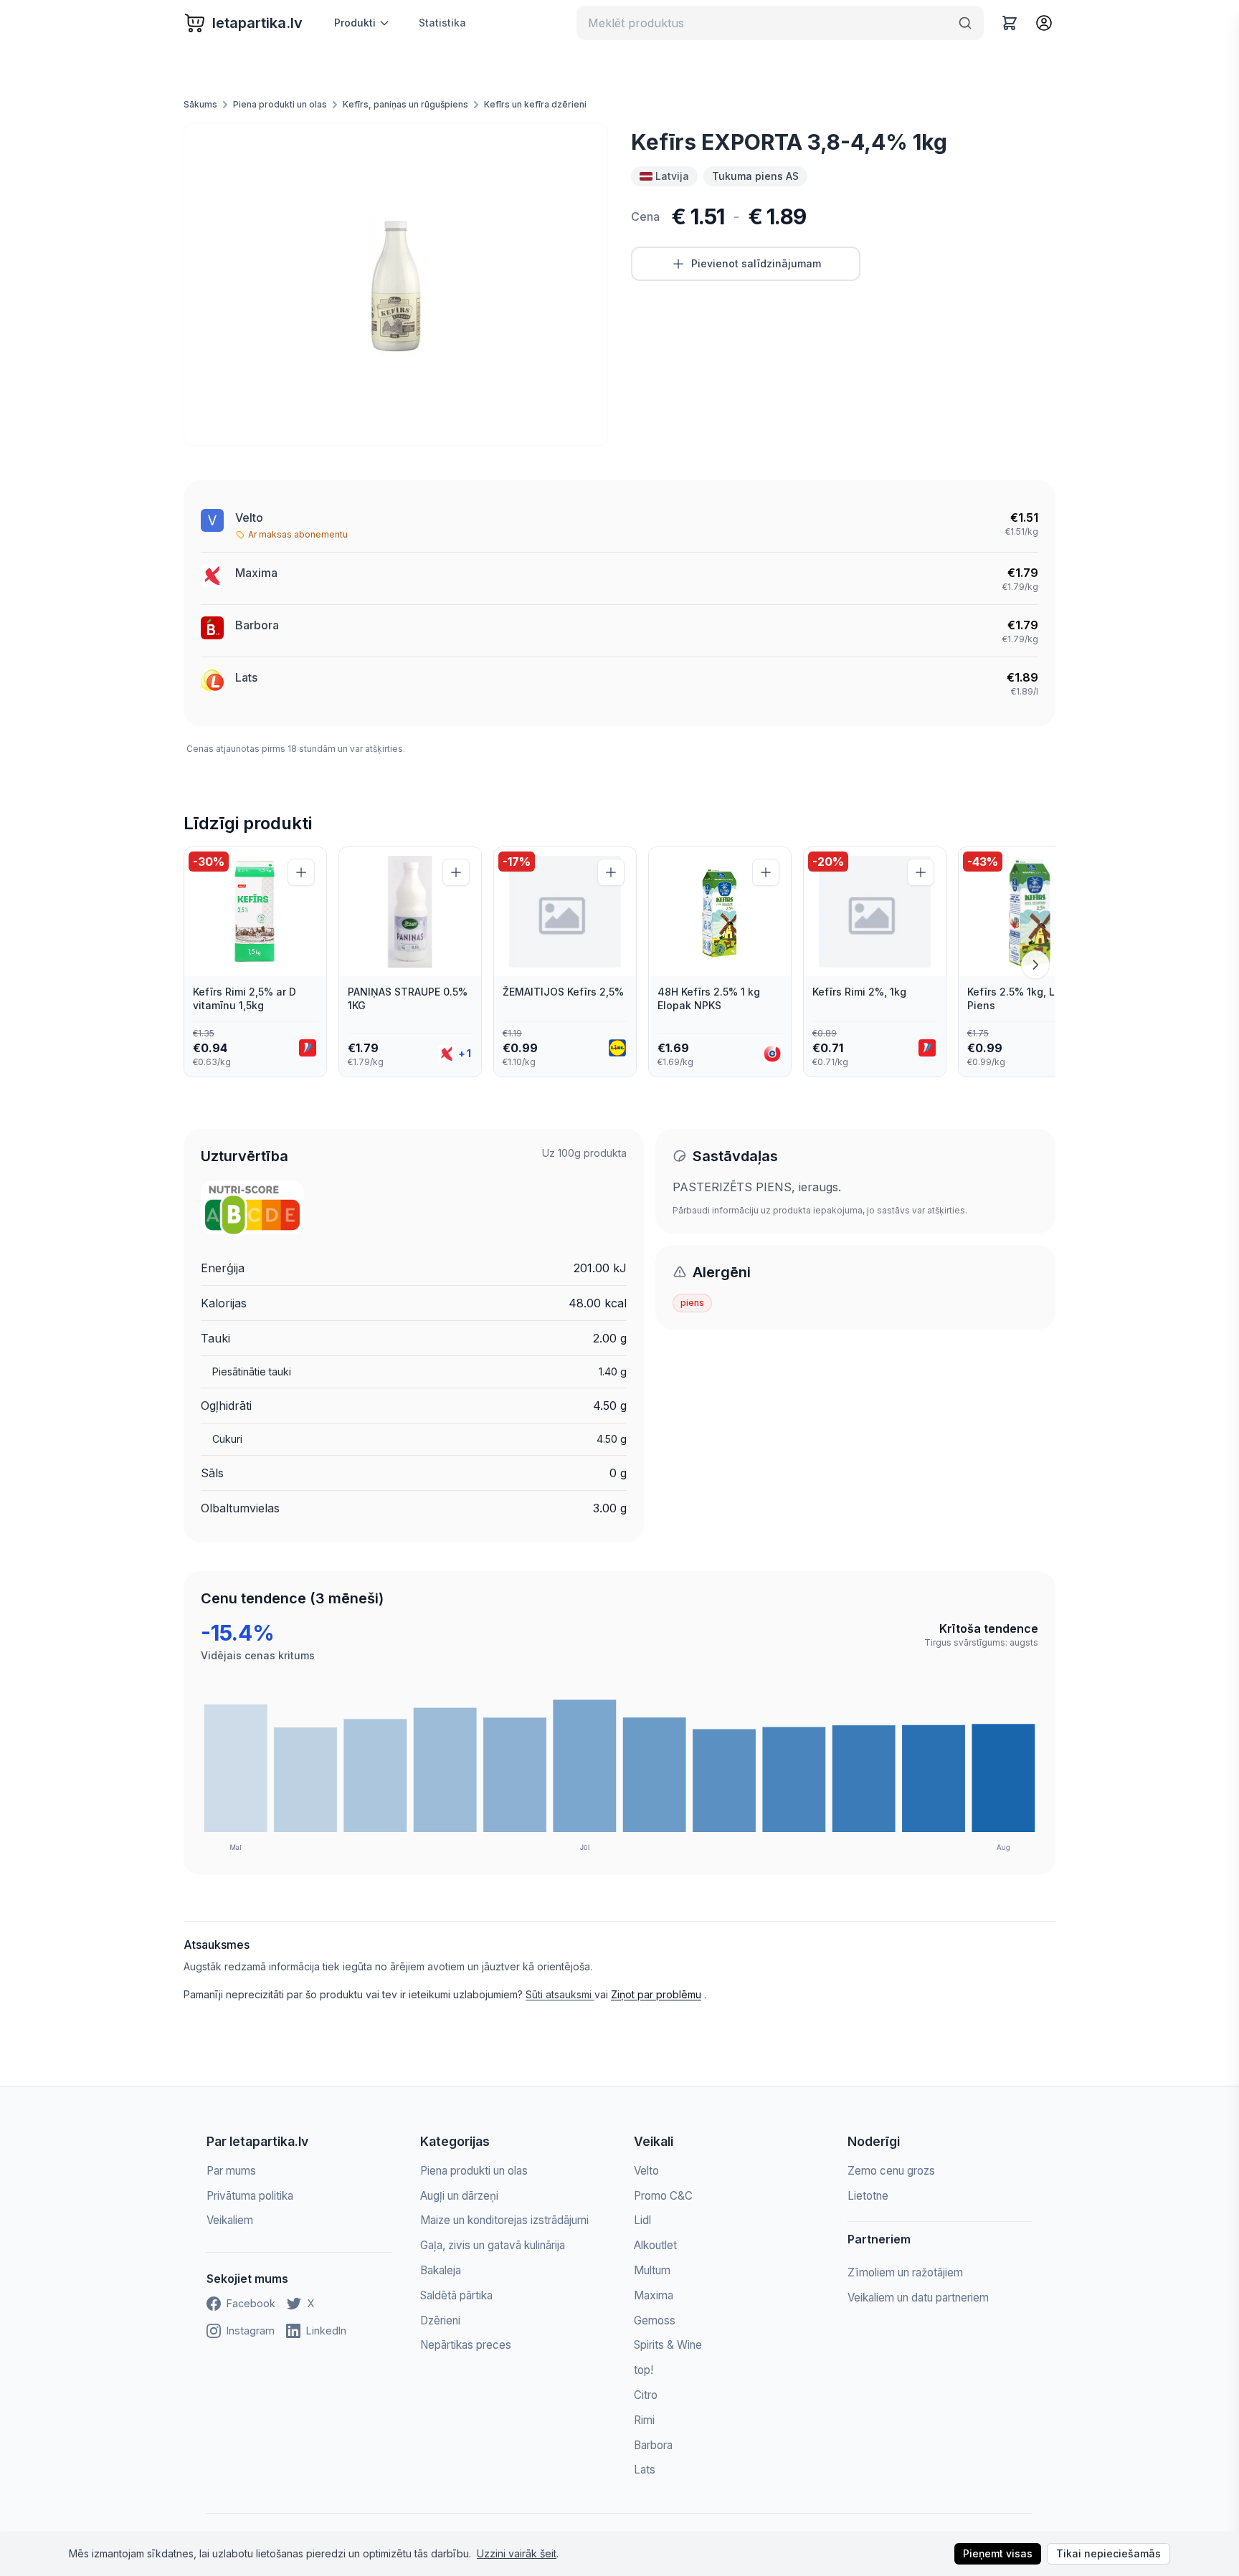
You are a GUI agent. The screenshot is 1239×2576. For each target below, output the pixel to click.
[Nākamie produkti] (1035, 965)
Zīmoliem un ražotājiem (905, 2272)
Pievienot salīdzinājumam (756, 263)
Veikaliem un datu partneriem (918, 2298)
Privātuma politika (250, 2196)
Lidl (642, 2220)
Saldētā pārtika (456, 2295)
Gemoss (655, 2320)
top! (644, 2370)
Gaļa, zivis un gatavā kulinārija (493, 2245)
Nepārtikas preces (466, 2345)
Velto (249, 517)
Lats (246, 677)
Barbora (257, 625)
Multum (652, 2270)
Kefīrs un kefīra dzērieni (535, 104)
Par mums (231, 2171)
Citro (646, 2395)
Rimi (644, 2420)
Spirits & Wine (668, 2345)
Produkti (355, 23)
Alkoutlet (655, 2245)
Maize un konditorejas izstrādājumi (504, 2220)
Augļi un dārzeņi (459, 2196)
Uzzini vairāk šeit (517, 2553)
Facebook (251, 2303)
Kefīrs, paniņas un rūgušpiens (405, 104)
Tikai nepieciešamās (1109, 2553)
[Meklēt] (965, 23)
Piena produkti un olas (280, 104)
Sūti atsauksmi (560, 1994)
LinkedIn (326, 2331)
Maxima (654, 2295)
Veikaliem (230, 2220)
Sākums (200, 104)
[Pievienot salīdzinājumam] (301, 872)
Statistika (442, 23)
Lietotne (868, 2196)
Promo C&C (663, 2196)
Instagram (251, 2331)
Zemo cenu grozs (891, 2171)
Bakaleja (441, 2270)
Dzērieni (440, 2320)
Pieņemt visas (998, 2553)
